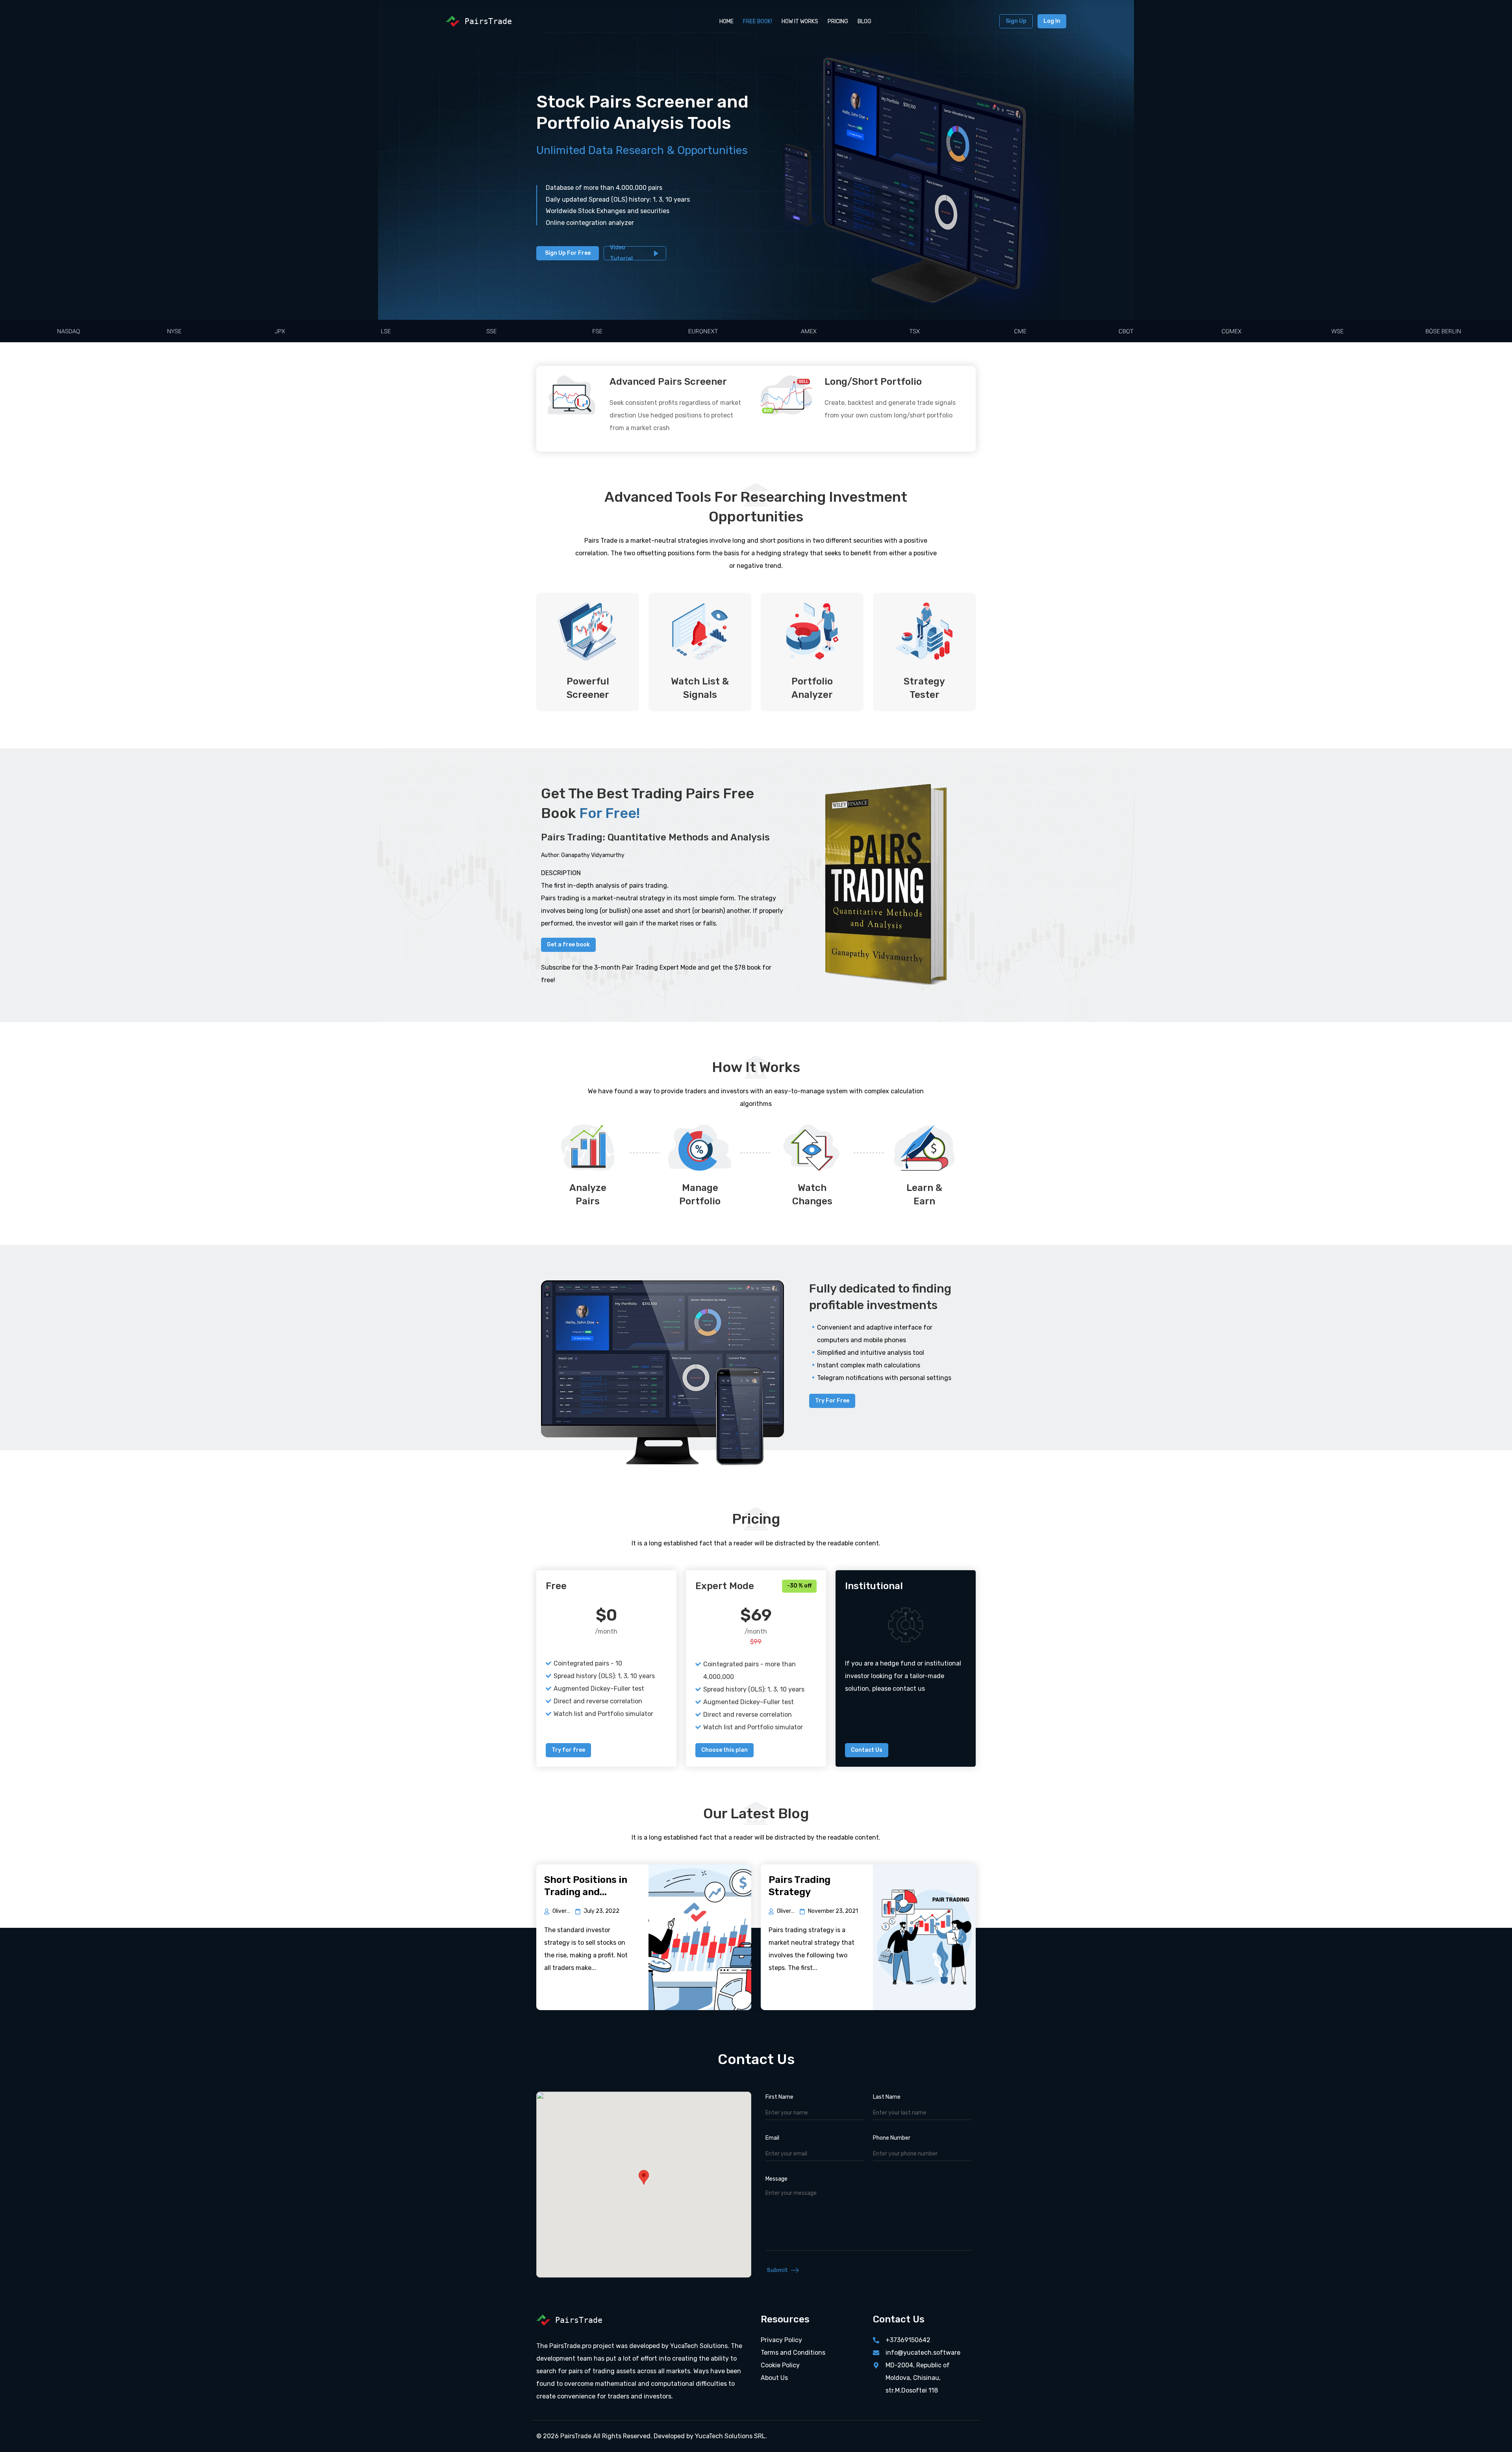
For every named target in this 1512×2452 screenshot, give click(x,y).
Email (772, 2138)
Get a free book (568, 945)
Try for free (568, 1750)
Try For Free (832, 1401)
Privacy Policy (781, 2340)
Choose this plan (724, 1750)
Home (726, 21)
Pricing (838, 21)
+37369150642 (908, 2340)
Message (776, 2179)
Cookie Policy (780, 2365)
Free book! (758, 21)
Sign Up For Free (568, 253)
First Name (779, 2097)
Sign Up (1016, 21)
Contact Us (867, 1750)
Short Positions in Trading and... (586, 1886)
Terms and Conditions (793, 2353)
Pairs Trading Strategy (800, 1886)
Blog (864, 21)
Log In (1052, 21)
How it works (800, 21)
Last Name (887, 2097)
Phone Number (892, 2138)
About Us (774, 2378)
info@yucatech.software (923, 2353)
